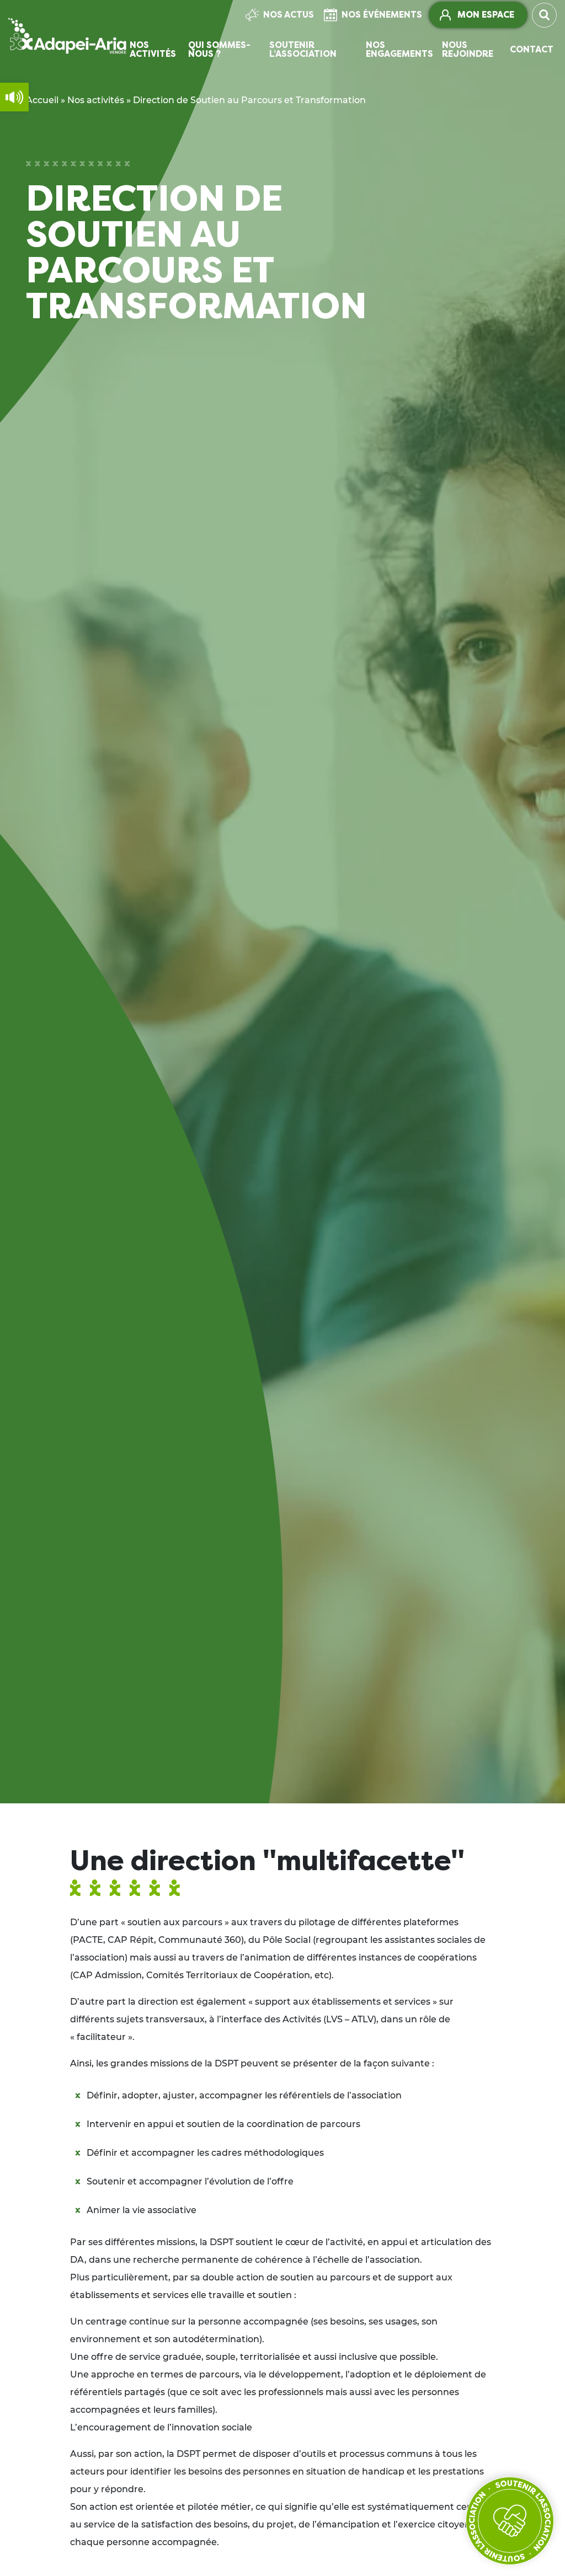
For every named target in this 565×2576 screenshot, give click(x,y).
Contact (532, 49)
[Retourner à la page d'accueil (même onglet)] (67, 36)
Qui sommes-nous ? (219, 49)
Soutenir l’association (303, 49)
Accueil (42, 100)
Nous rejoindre (468, 49)
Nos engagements (399, 49)
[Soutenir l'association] (510, 2521)
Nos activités (153, 49)
